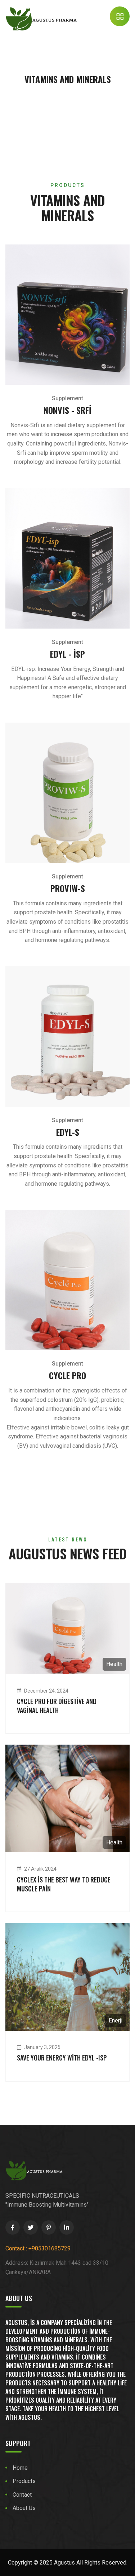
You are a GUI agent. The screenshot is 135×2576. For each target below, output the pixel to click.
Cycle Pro (67, 1375)
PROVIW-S (68, 888)
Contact (22, 2495)
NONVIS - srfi (67, 410)
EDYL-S (68, 1132)
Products (24, 2481)
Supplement (67, 398)
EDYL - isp (67, 654)
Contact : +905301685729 (38, 2248)
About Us (24, 2508)
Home (20, 2468)
